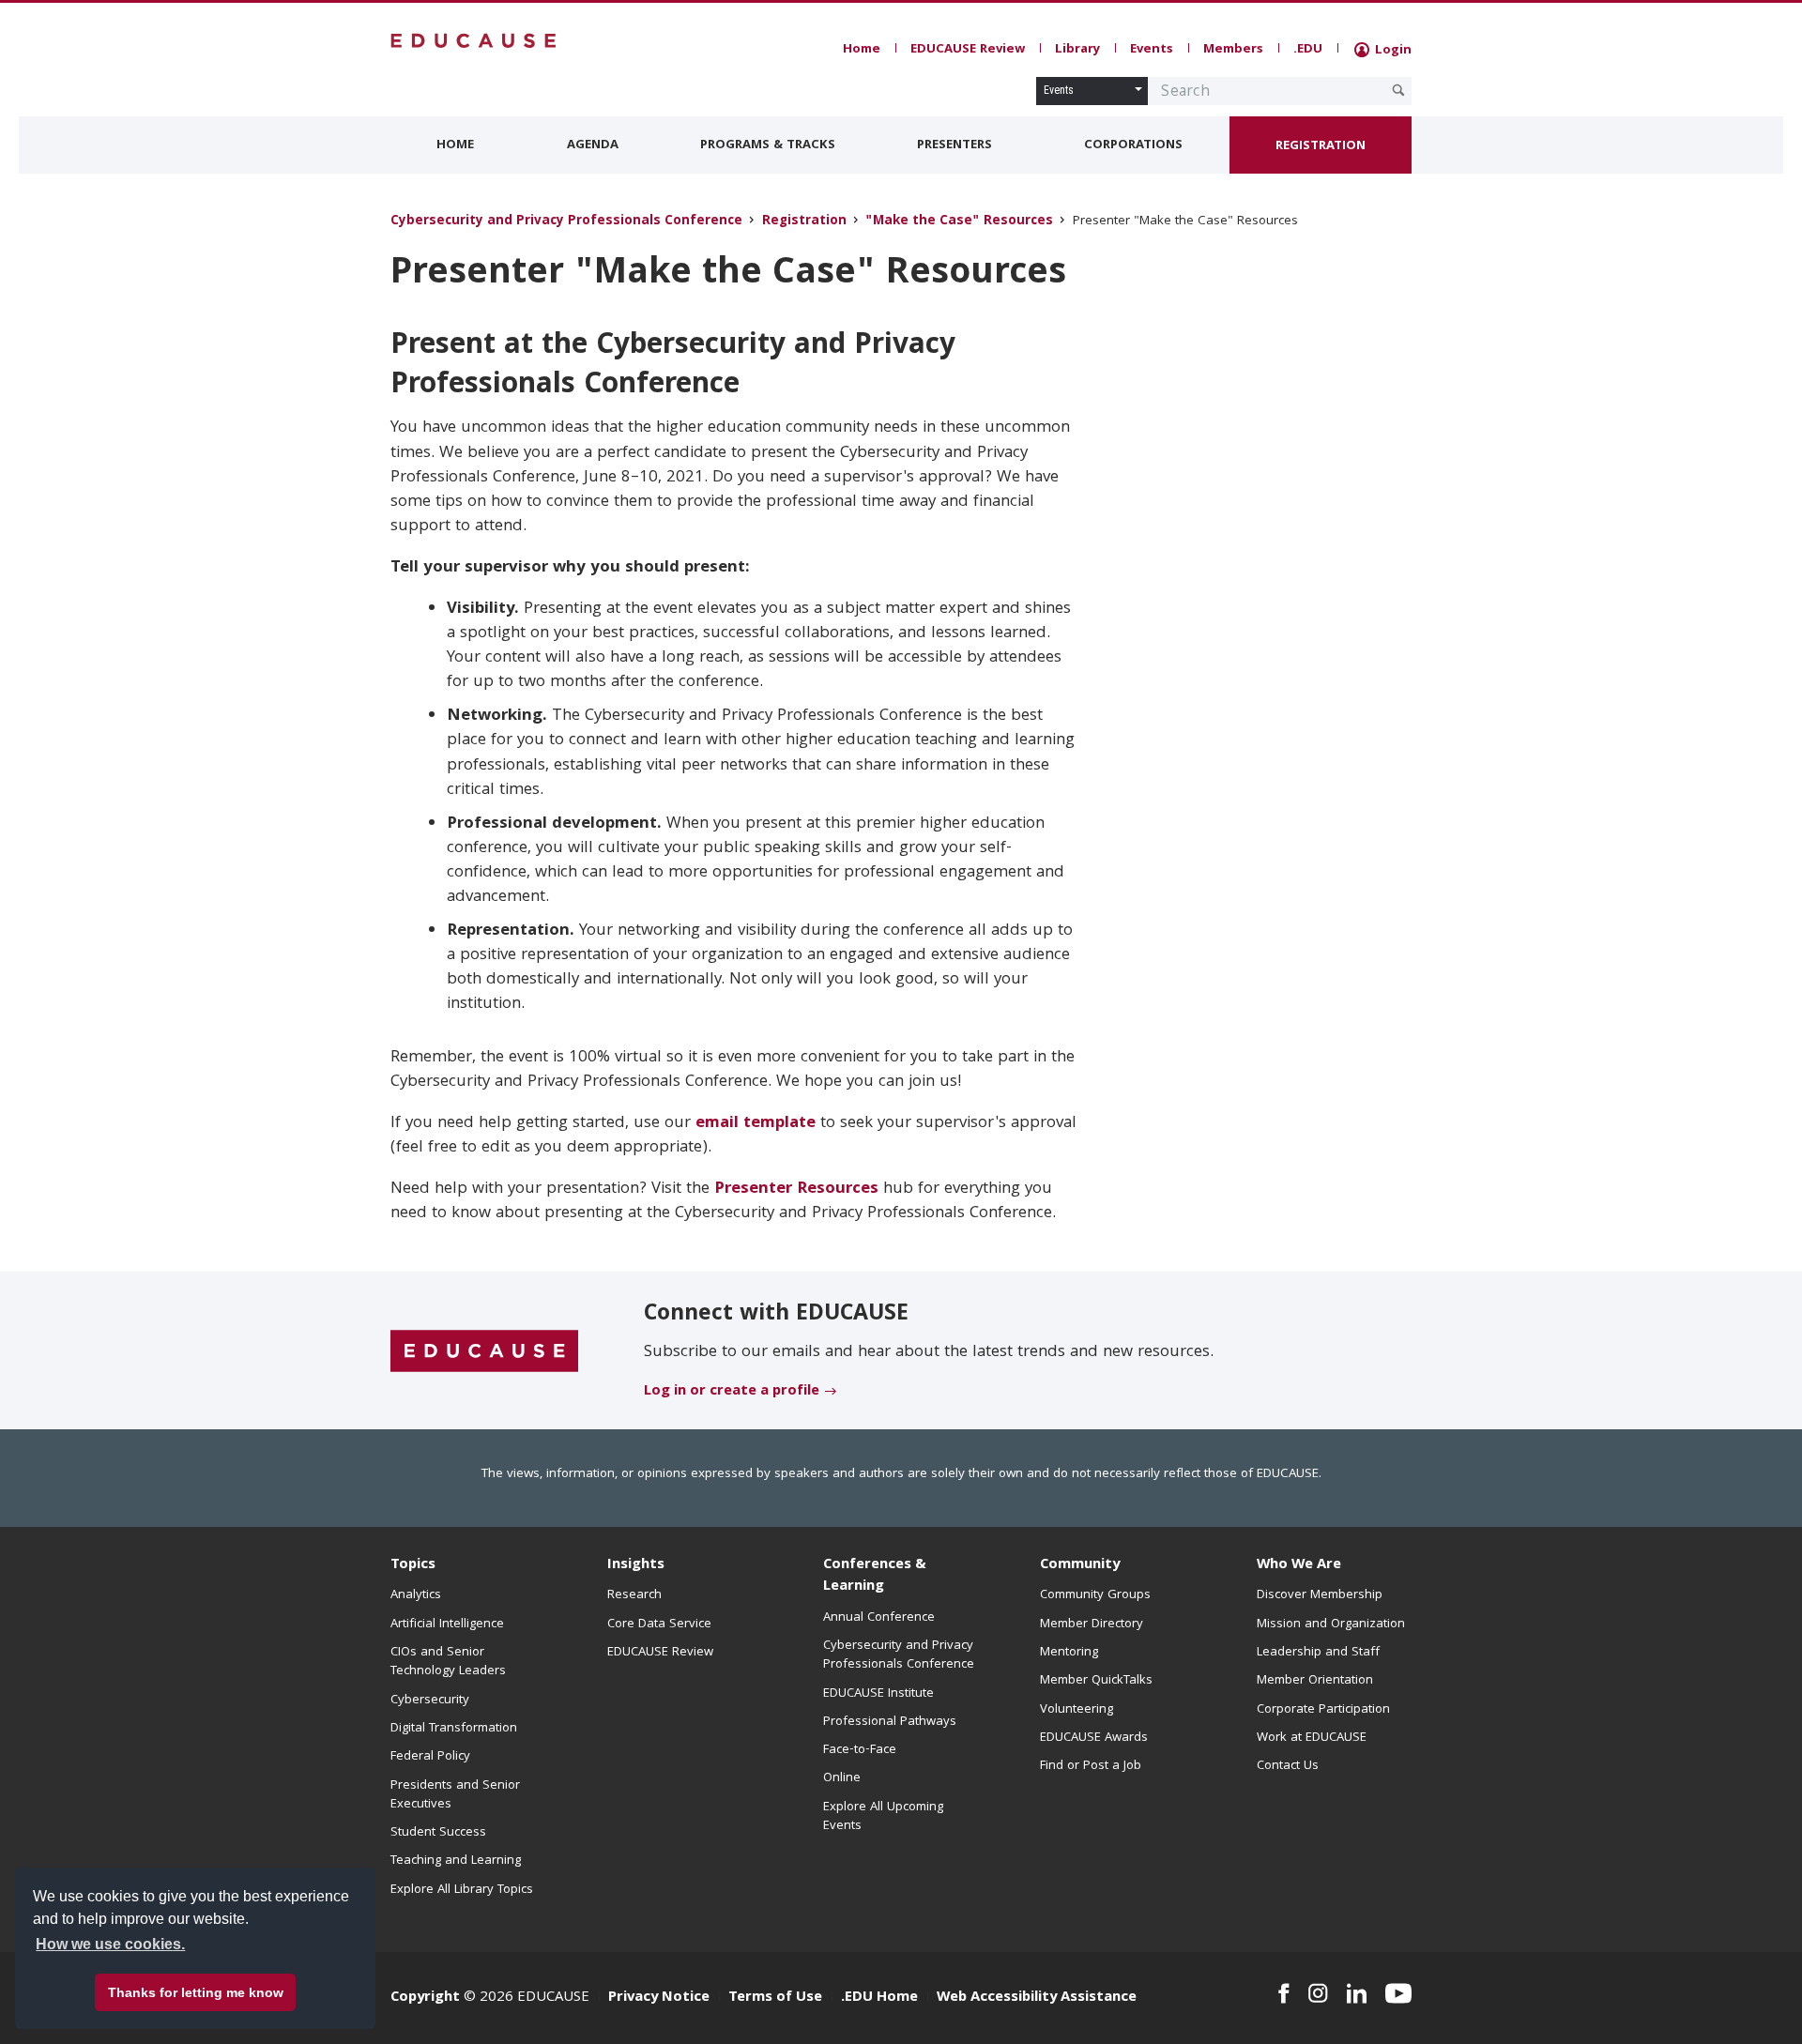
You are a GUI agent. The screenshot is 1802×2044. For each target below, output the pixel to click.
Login (1391, 51)
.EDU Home (879, 1998)
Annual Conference (879, 1618)
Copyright (425, 1998)
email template (756, 1124)
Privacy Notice (659, 1998)
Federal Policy (430, 1757)
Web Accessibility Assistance (1037, 1998)
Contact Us (1288, 1766)
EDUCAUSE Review (968, 50)
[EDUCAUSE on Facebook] (1283, 1993)
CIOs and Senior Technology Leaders (448, 1662)
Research (634, 1595)
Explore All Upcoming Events (883, 1817)
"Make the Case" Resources (959, 222)
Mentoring (1069, 1653)
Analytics (416, 1595)
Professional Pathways (890, 1722)
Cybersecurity (430, 1701)
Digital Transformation (454, 1729)
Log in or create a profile (732, 1392)
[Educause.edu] (484, 1351)
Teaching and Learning (456, 1861)
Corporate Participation (1323, 1710)
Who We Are (1299, 1565)
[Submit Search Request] (1398, 90)
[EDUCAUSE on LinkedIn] (1357, 1993)
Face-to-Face (860, 1750)
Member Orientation (1315, 1681)
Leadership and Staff (1318, 1653)
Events (1152, 50)
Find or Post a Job (1091, 1766)
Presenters (954, 145)
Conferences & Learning (875, 1576)
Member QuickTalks (1096, 1681)
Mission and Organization (1331, 1625)
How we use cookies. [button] (110, 1944)
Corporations (1133, 145)
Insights (636, 1565)
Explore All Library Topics (462, 1890)
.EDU (1308, 50)
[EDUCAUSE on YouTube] (1398, 1993)
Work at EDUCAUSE (1312, 1738)
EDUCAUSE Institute (878, 1694)
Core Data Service (659, 1625)
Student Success (438, 1833)
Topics (413, 1565)
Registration (1321, 146)
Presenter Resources (796, 1190)
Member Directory (1092, 1625)
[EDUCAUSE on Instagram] (1318, 1993)
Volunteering (1077, 1710)
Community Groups (1095, 1595)
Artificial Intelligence (447, 1625)
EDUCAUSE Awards (1094, 1738)
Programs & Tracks (768, 145)
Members (1233, 50)
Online (842, 1778)
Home (862, 50)
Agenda (593, 145)
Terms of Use (775, 1998)
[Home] (474, 41)
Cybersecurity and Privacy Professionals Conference (566, 222)
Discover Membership (1320, 1595)
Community (1080, 1565)
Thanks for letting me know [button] (196, 1992)
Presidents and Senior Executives (455, 1795)
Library (1077, 50)
